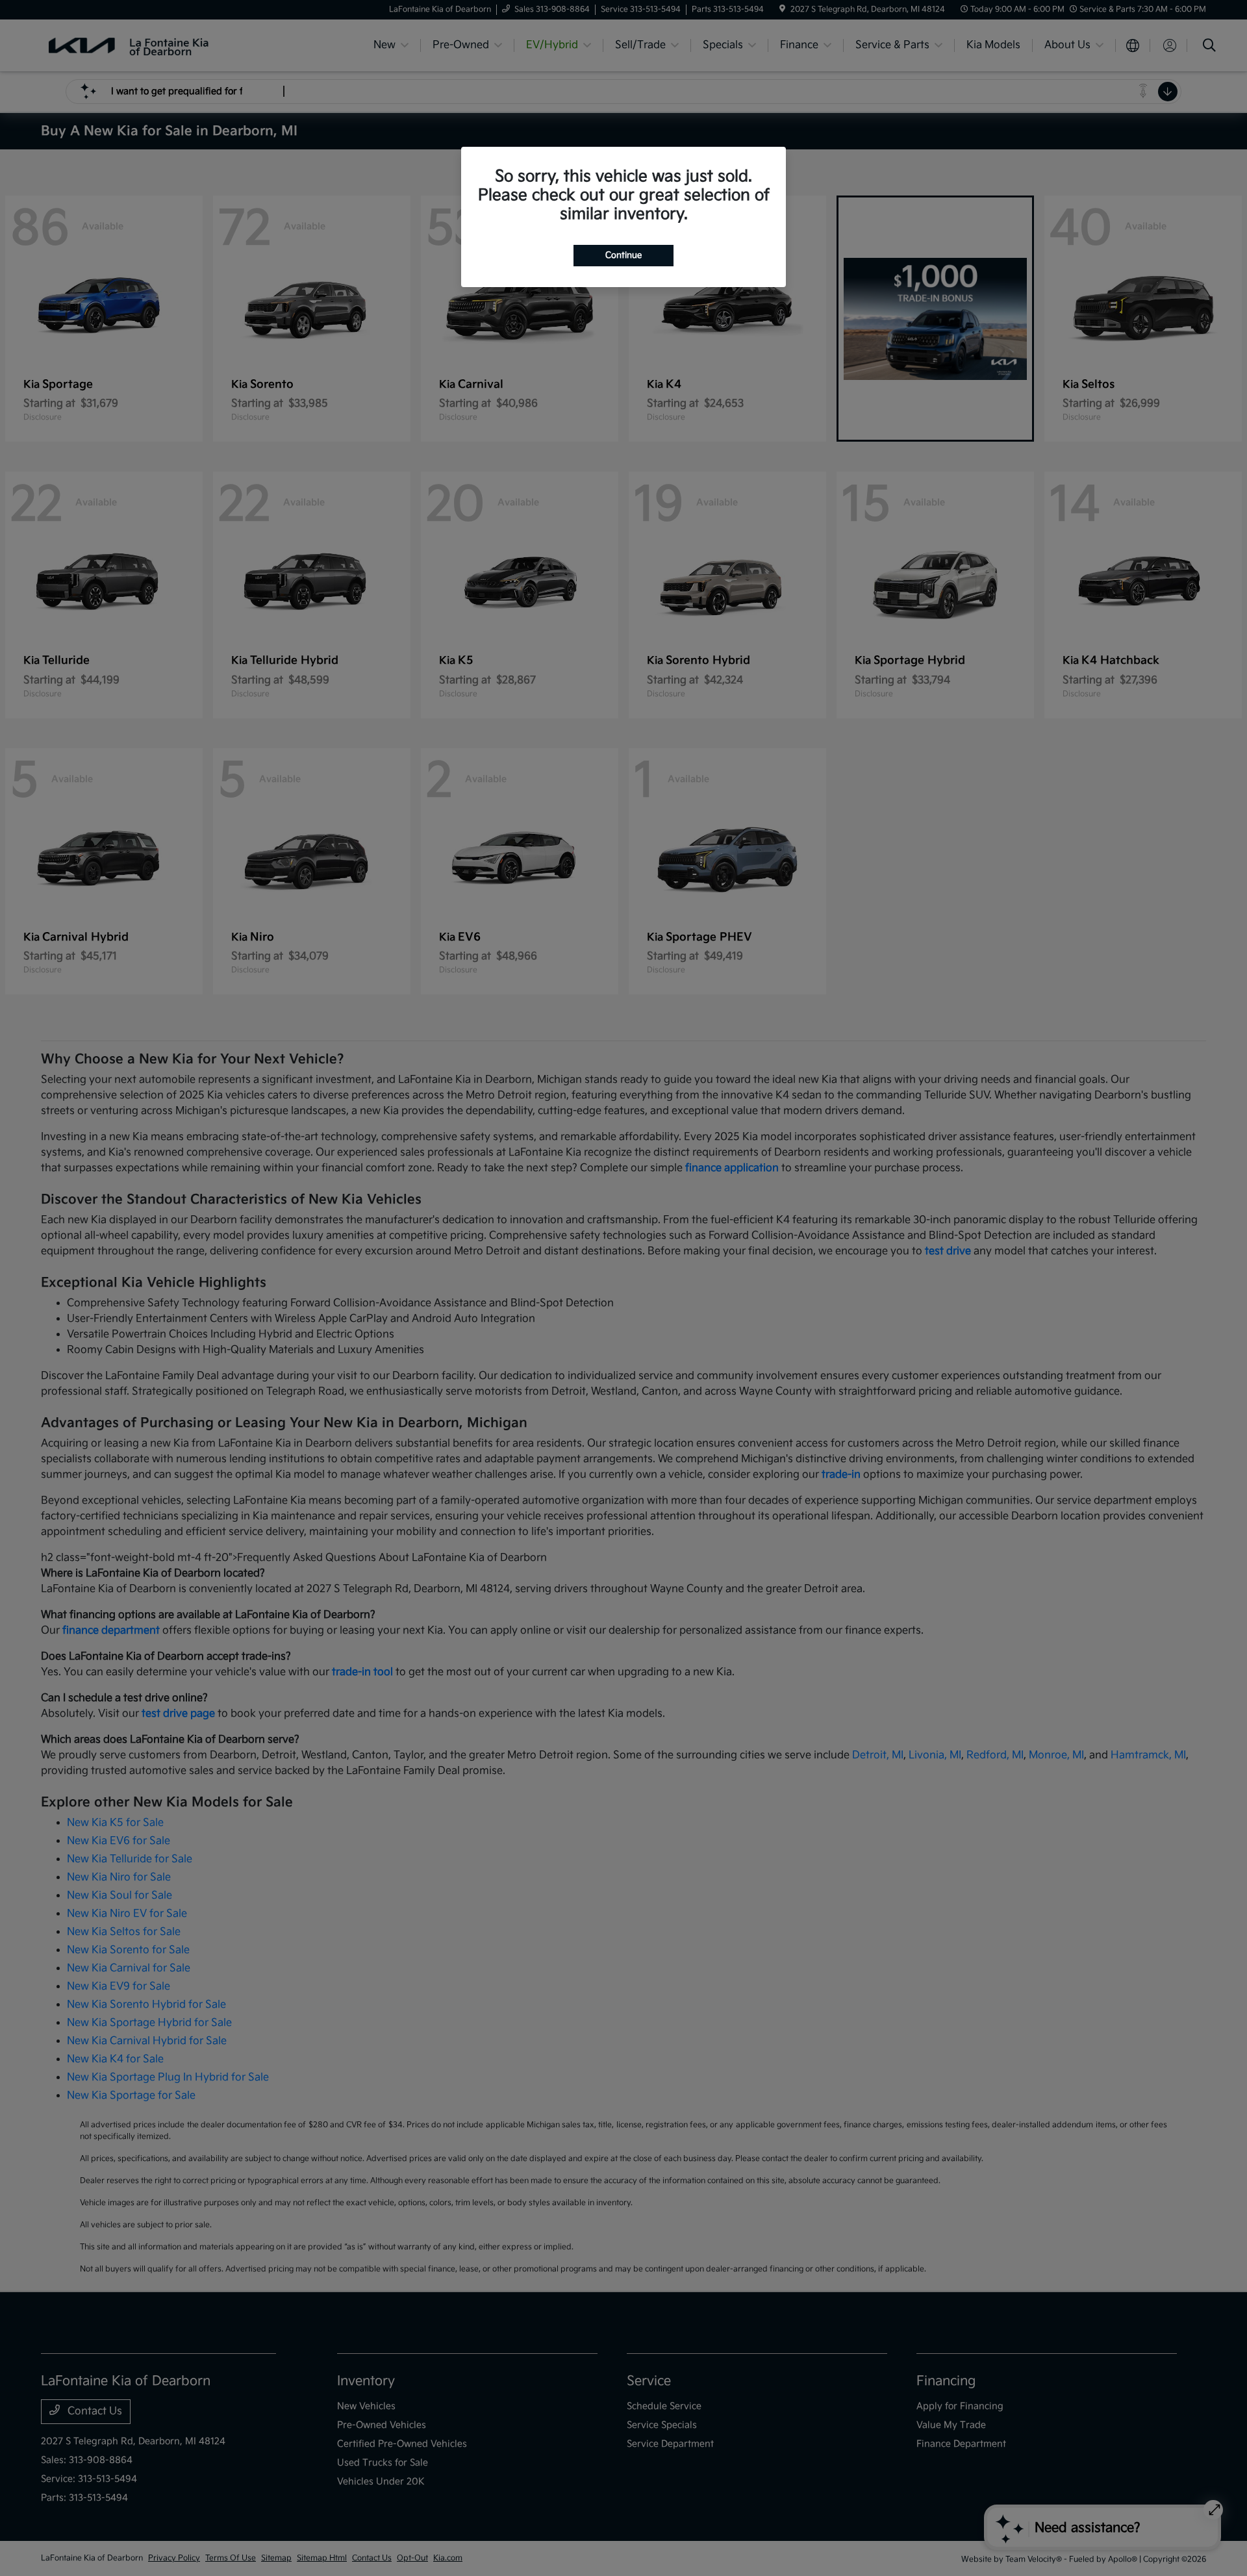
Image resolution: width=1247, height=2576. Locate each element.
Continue (623, 255)
